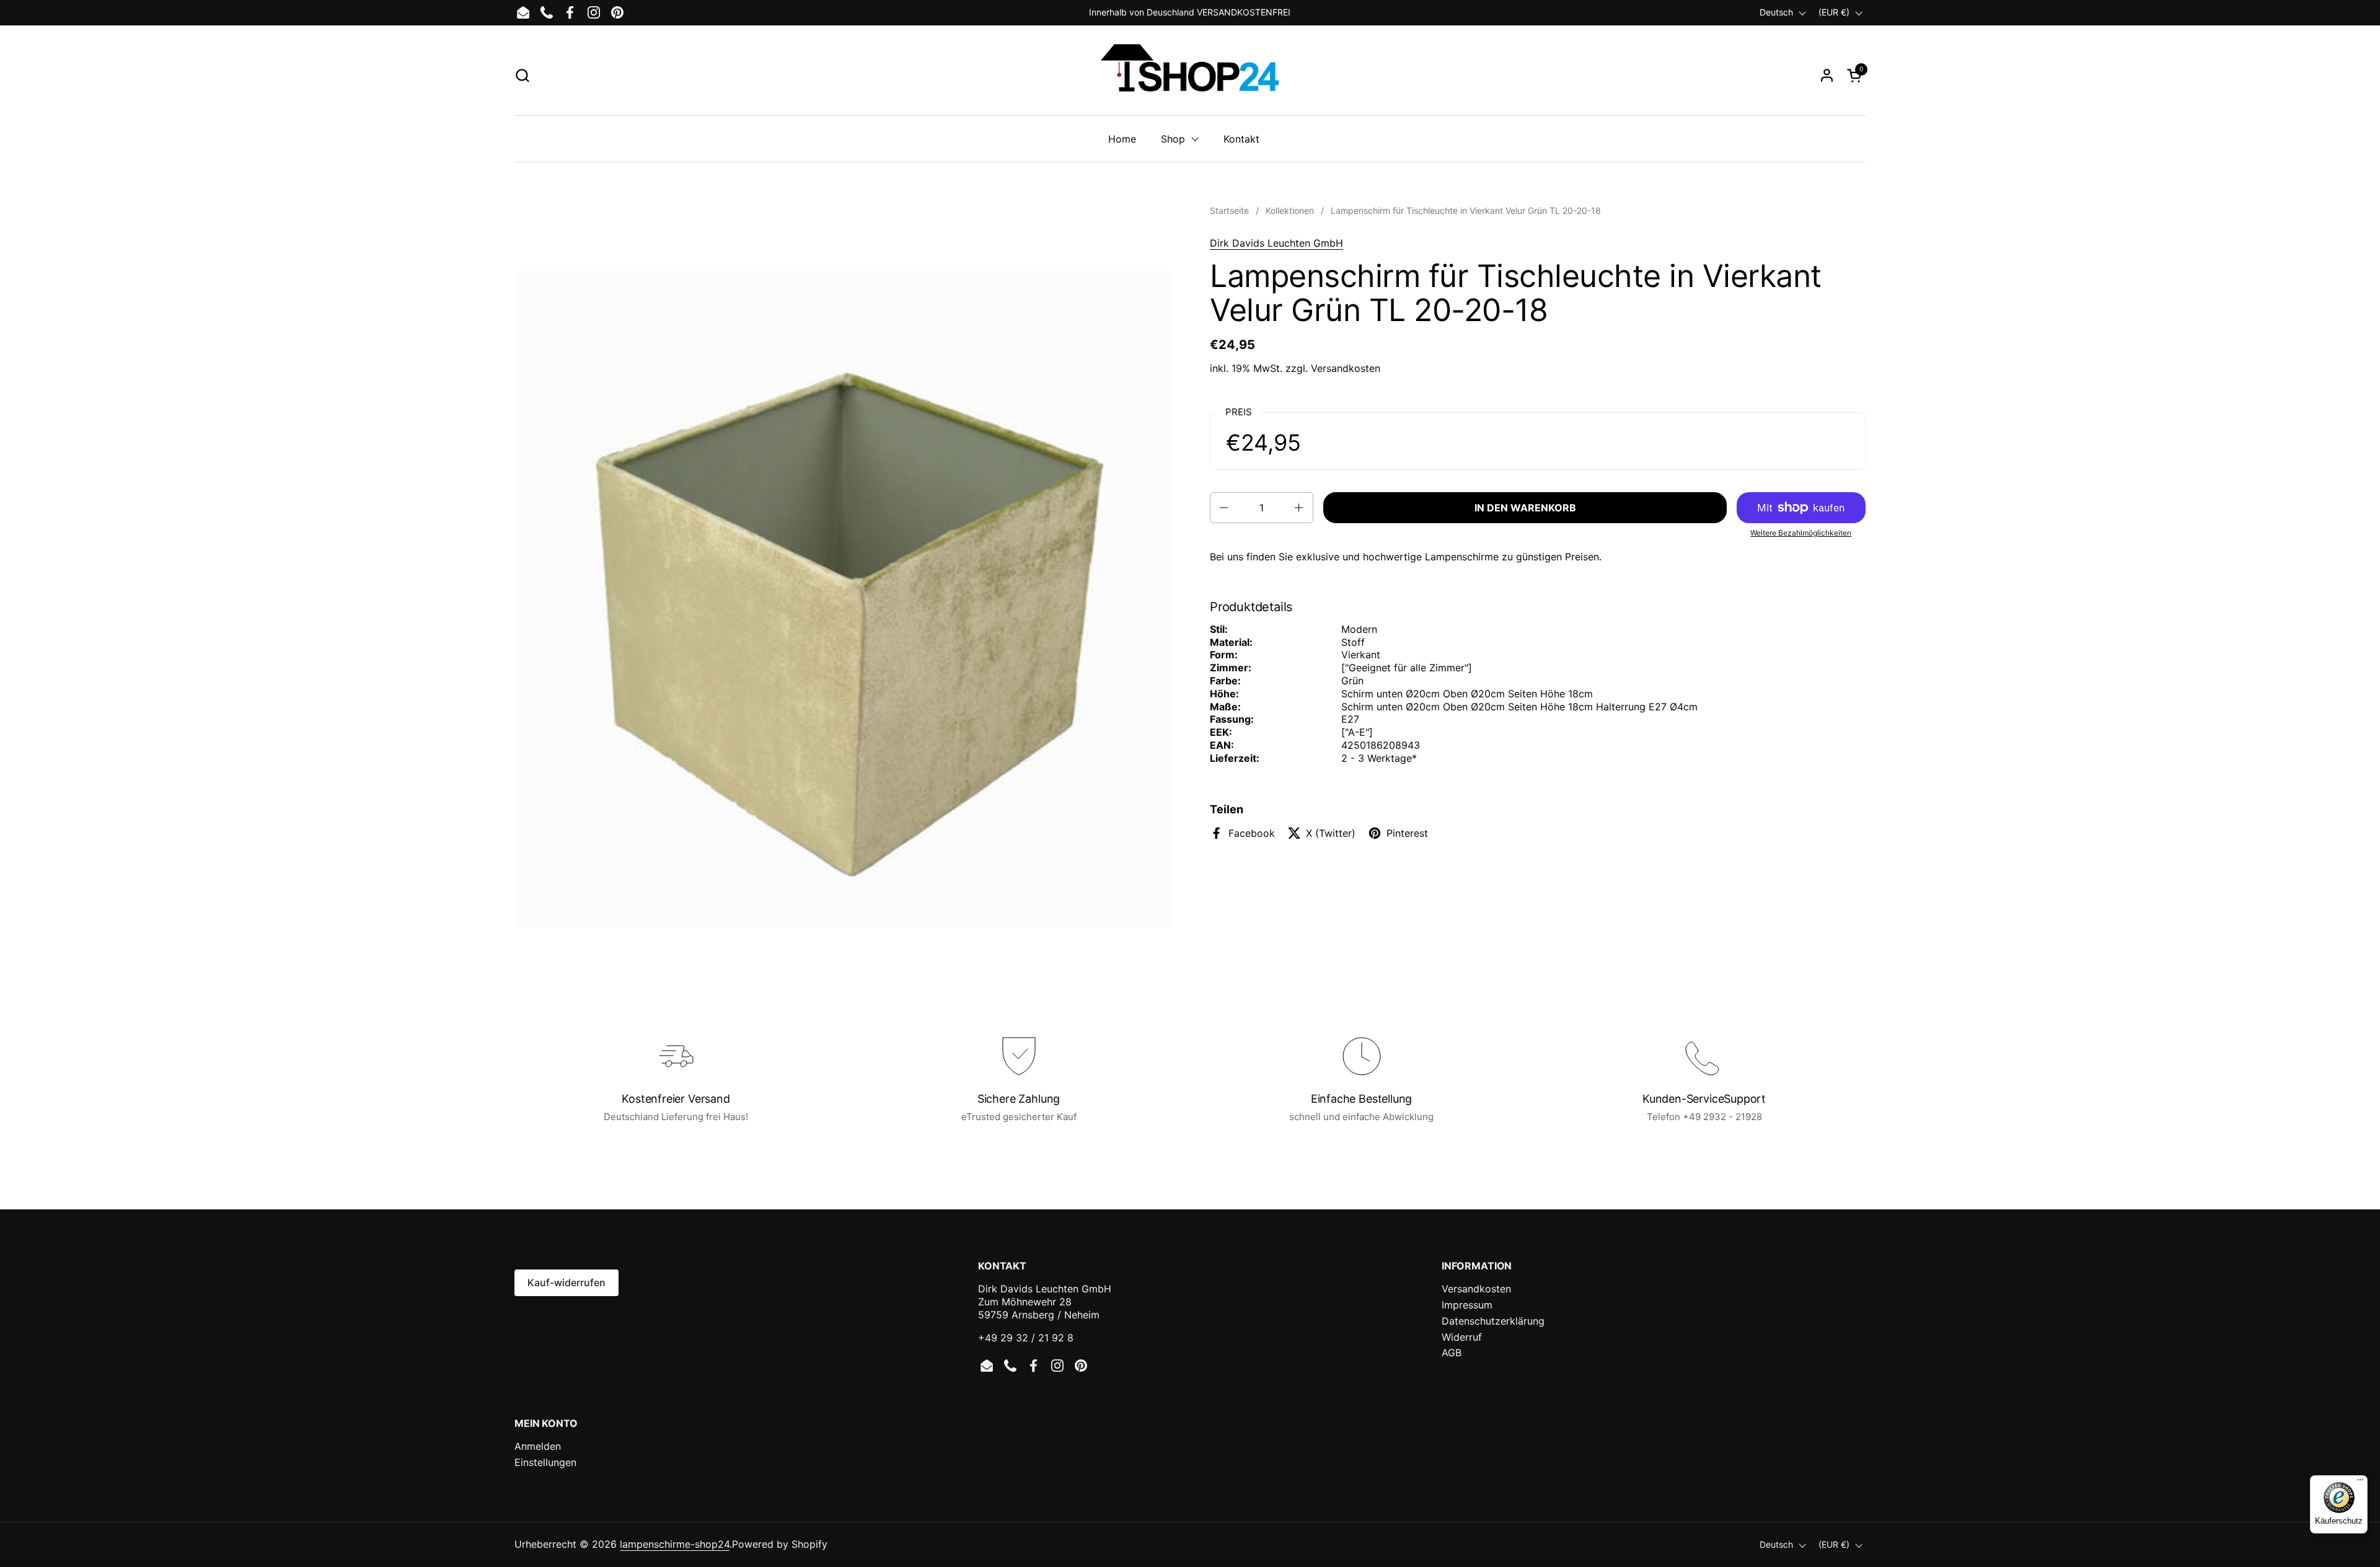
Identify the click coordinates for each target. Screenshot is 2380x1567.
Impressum (1467, 1305)
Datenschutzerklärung (1493, 1321)
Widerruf (1462, 1337)
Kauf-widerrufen (566, 1282)
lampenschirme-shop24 (675, 1544)
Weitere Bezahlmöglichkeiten (1801, 533)
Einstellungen (545, 1462)
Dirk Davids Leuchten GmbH (1276, 243)
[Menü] (2360, 1483)
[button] (522, 75)
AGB (1452, 1353)
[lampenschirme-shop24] (1190, 75)
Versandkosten (1346, 368)
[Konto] (1827, 75)
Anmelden (538, 1446)
